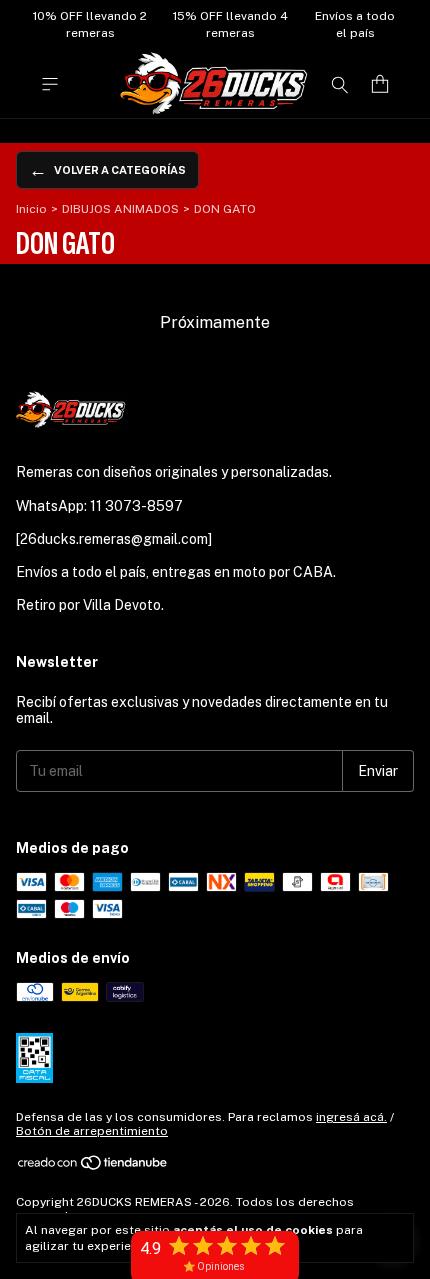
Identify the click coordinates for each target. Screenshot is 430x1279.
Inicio (31, 209)
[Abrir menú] (50, 84)
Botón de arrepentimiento (92, 1131)
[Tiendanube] (93, 1167)
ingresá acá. (351, 1117)
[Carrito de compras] (380, 84)
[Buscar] (340, 84)
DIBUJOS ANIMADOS (120, 209)
